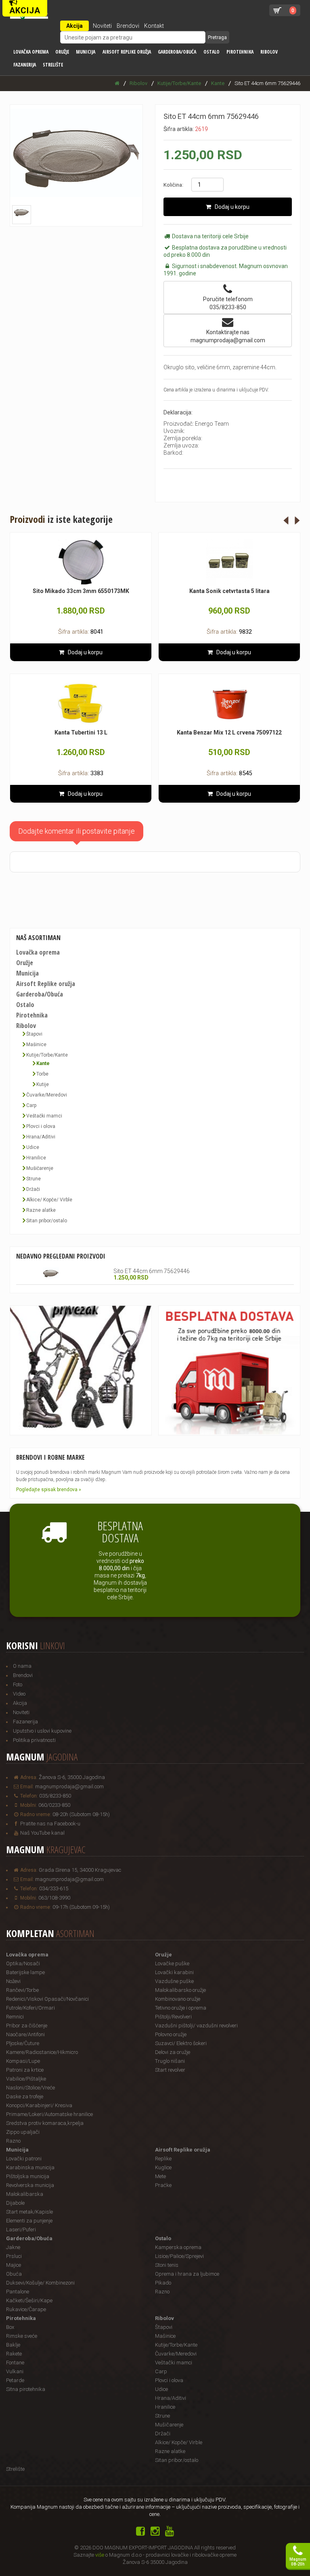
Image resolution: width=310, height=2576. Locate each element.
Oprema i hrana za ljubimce (187, 2274)
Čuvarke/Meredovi (47, 1095)
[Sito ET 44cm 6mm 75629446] (51, 1273)
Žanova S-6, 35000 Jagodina (72, 1777)
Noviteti (102, 26)
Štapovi (34, 1034)
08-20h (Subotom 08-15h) (81, 1814)
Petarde (15, 2380)
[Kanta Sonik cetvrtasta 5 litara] (229, 562)
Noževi (13, 1981)
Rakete (14, 2354)
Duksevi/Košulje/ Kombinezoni (40, 2283)
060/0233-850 (54, 1805)
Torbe (42, 1074)
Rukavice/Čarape (26, 2309)
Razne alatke (41, 1210)
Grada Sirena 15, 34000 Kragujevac (80, 1870)
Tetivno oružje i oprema (181, 2008)
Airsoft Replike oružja (127, 52)
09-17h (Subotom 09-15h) (81, 1907)
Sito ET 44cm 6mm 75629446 (152, 1271)
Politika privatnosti (34, 1740)
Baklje (13, 2345)
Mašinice (36, 1045)
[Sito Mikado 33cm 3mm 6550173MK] (81, 562)
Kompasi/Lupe (23, 2061)
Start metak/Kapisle (29, 2212)
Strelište (53, 65)
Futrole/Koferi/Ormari (30, 2008)
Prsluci (14, 2256)
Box (10, 2327)
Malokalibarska (25, 2194)
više (100, 2555)
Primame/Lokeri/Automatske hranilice (49, 2114)
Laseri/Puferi (21, 2230)
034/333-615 (54, 1888)
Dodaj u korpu (230, 207)
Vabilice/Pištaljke (26, 2079)
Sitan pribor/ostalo (47, 1221)
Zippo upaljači (23, 2132)
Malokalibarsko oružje (180, 1990)
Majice (14, 2265)
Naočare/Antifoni (25, 2034)
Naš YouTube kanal (42, 1833)
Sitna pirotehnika (26, 2389)
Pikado (163, 2283)
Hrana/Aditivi (41, 1137)
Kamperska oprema (178, 2247)
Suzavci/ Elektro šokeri (181, 2043)
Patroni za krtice (25, 2070)
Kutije (43, 1084)
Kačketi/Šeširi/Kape (29, 2300)
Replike (163, 2159)
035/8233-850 (55, 1796)
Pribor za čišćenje (27, 2026)
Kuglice (163, 2167)
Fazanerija (25, 65)
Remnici (15, 2017)
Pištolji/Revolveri (173, 2017)
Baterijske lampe (25, 1972)
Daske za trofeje (25, 2096)
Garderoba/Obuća (177, 52)
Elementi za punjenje (29, 2221)
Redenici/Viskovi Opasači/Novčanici (47, 1999)
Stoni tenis (167, 2265)
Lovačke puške (172, 1963)
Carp (31, 1105)
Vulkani (15, 2371)
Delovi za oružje (173, 2052)
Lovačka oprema (31, 52)
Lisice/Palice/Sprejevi (179, 2256)
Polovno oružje (171, 2034)
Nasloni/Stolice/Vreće (30, 2088)
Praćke (163, 2185)
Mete (160, 2176)
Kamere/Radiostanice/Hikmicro (42, 2052)
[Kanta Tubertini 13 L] (81, 704)
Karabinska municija (30, 2167)
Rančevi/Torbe (22, 1990)
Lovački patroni (24, 2159)
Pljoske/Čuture (23, 2043)
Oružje (62, 52)
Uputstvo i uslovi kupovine (42, 1731)
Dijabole (15, 2203)
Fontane (15, 2363)
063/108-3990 (54, 1898)
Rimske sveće (22, 2336)
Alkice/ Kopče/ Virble (49, 1200)
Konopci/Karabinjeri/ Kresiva (39, 2105)
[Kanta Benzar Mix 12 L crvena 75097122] (229, 704)
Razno (13, 2141)
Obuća (14, 2274)
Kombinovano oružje (178, 1999)
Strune (34, 1179)
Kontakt (154, 26)
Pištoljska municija (28, 2176)
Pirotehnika (240, 52)
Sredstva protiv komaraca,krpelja (45, 2123)
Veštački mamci (44, 1116)
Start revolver (170, 2070)
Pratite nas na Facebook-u (50, 1824)
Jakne (13, 2247)
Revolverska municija (30, 2185)
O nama (22, 1666)
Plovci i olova (41, 1126)
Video (19, 1694)
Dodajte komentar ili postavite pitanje (76, 831)
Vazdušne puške (174, 1981)
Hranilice (36, 1158)
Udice (33, 1147)
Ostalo (212, 52)
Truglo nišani (170, 2061)
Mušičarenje (40, 1168)
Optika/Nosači (23, 1963)
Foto (18, 1684)
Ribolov (269, 52)
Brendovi (128, 26)
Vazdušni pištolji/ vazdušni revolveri (196, 2026)
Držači (33, 1189)
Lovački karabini (174, 1972)
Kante (43, 1063)
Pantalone (18, 2292)
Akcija (74, 26)
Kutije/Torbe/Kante (47, 1055)
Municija (86, 52)
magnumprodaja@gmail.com (69, 1786)
